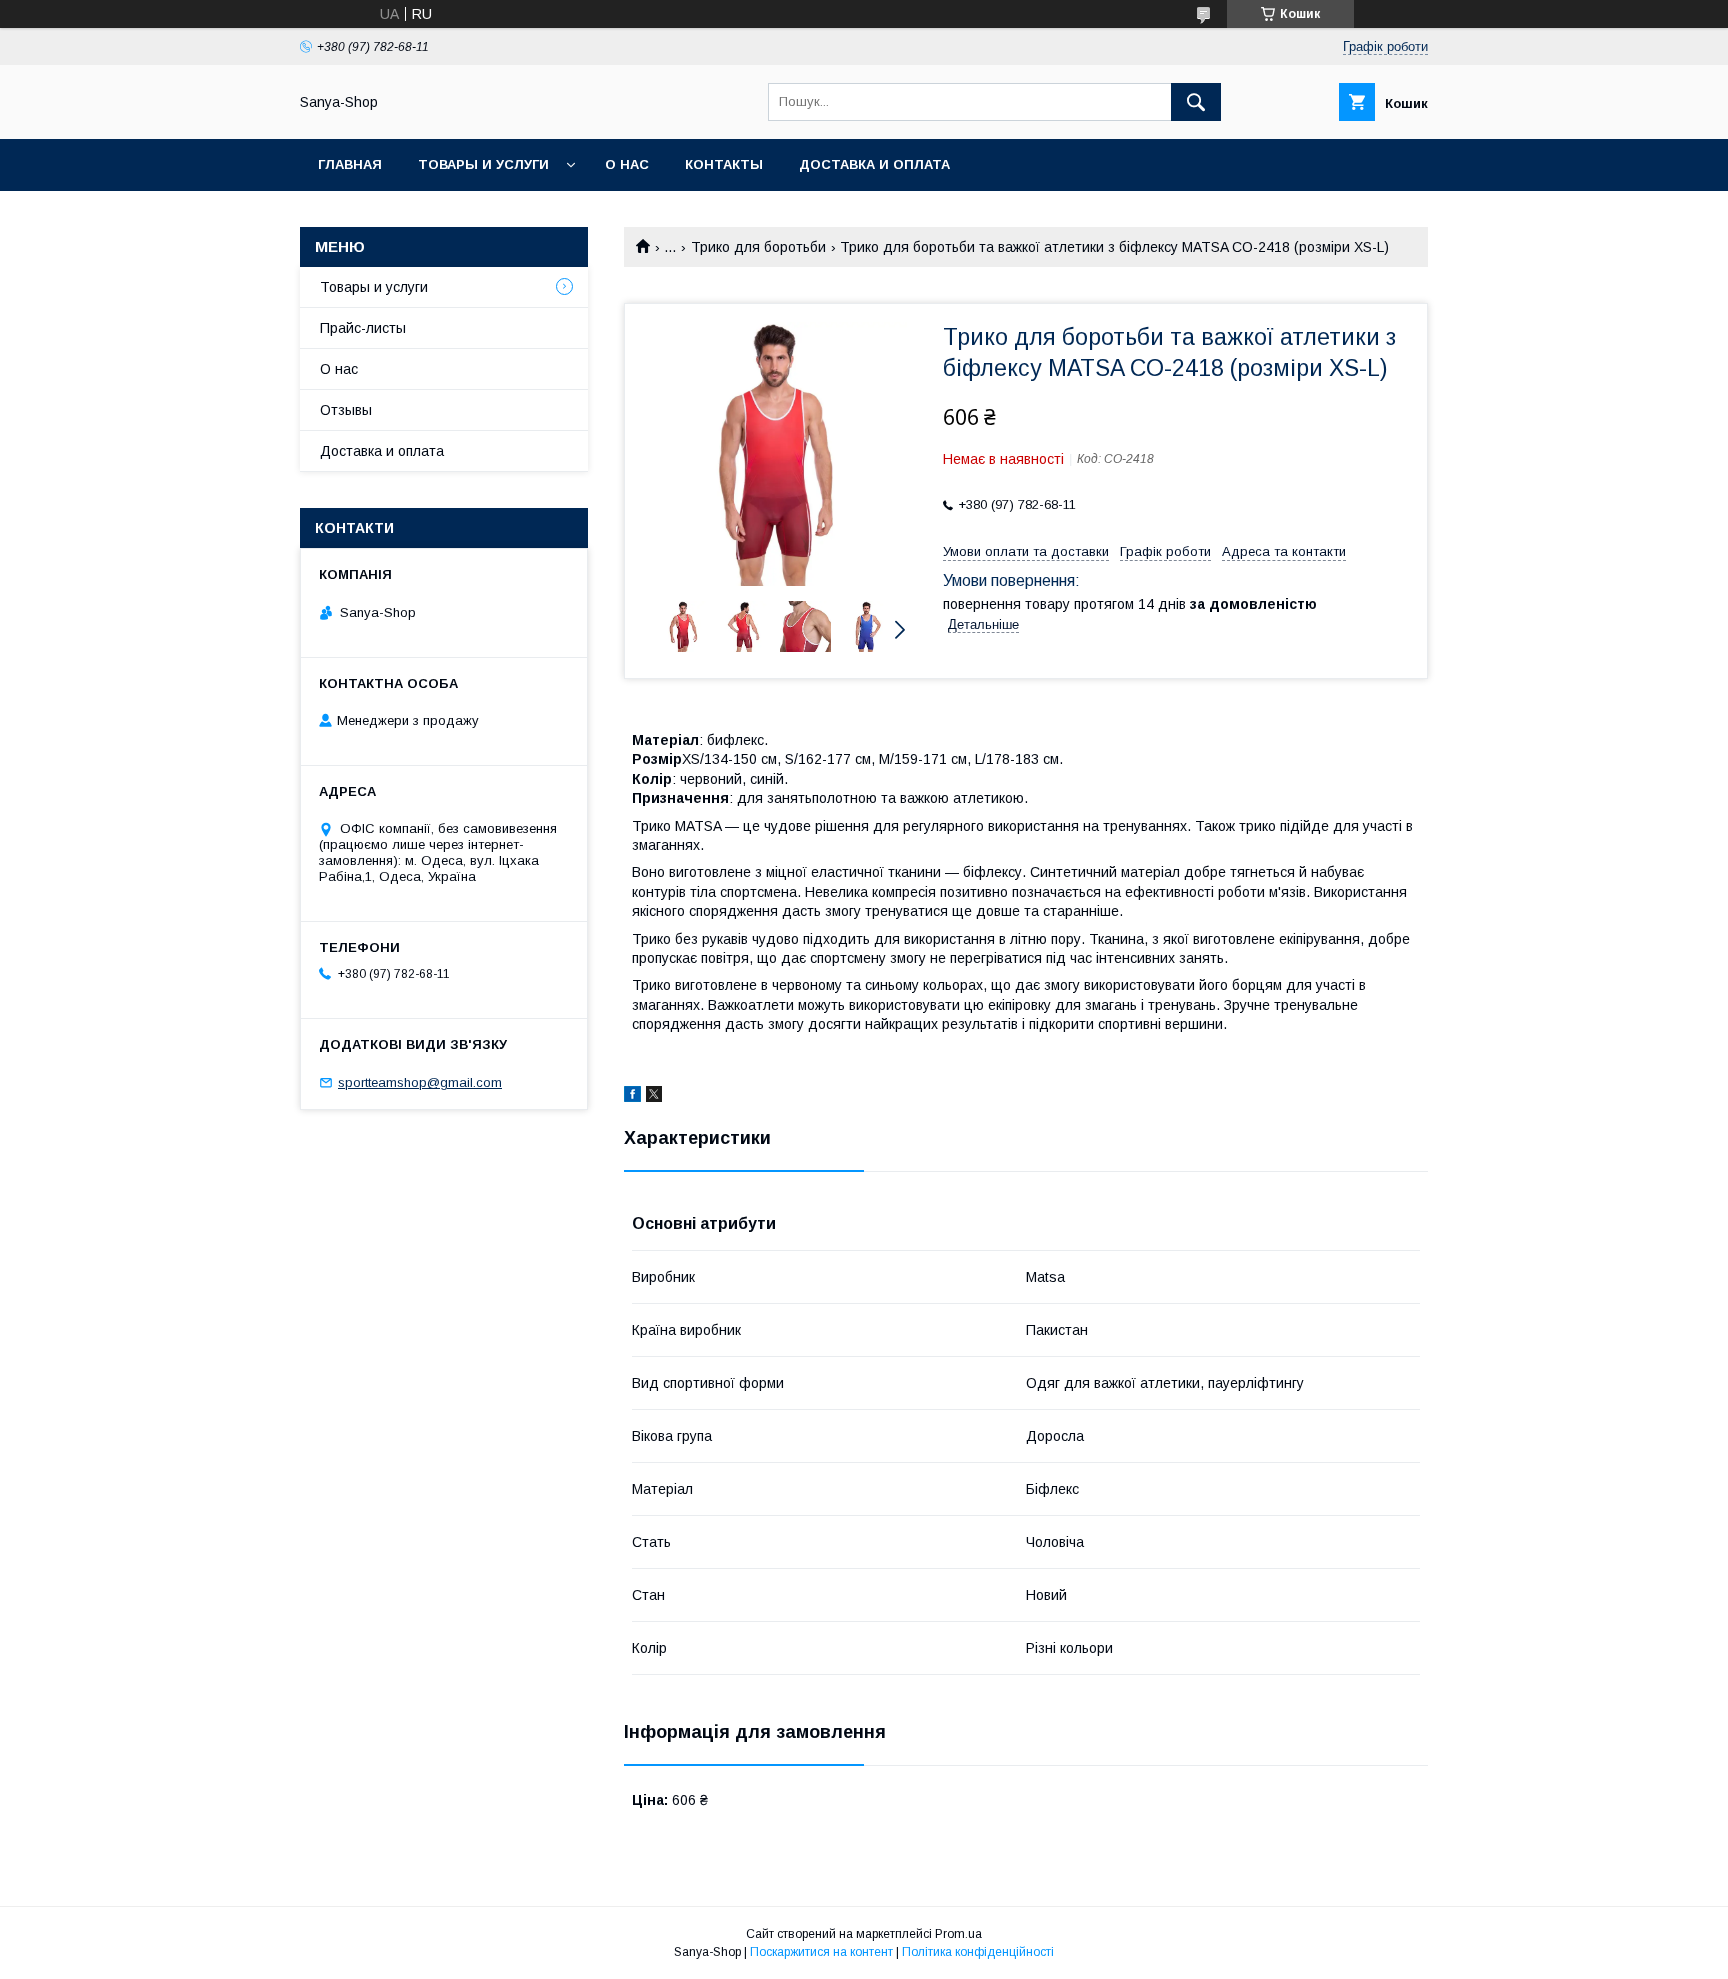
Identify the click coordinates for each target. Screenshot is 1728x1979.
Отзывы (346, 410)
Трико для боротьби (758, 247)
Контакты (724, 164)
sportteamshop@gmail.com (420, 1082)
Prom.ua (958, 1934)
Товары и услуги (483, 164)
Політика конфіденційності (978, 1952)
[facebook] (632, 1097)
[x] (654, 1097)
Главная (350, 164)
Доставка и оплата (874, 164)
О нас (627, 164)
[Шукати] (1196, 102)
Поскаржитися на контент (821, 1952)
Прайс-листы (363, 328)
